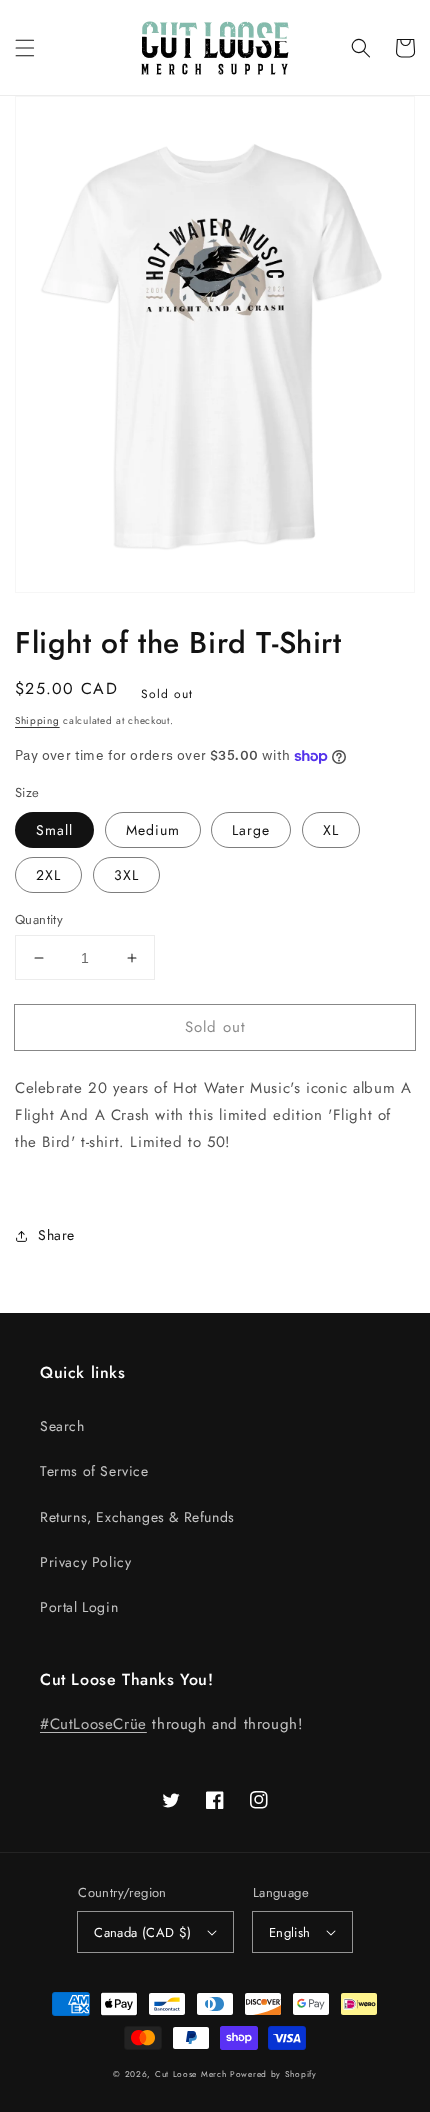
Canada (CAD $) (143, 1932)
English (290, 1932)
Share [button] (56, 1235)
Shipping (37, 720)
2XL (48, 875)
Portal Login (79, 1607)
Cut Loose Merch (191, 2074)
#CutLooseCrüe (93, 1724)
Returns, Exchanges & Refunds (137, 1517)
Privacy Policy (85, 1562)
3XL (126, 875)
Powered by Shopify (273, 2074)
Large (251, 830)
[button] (25, 48)
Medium (153, 830)
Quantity (39, 919)
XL (331, 830)
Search (62, 1426)
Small (54, 830)
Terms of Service (94, 1471)
